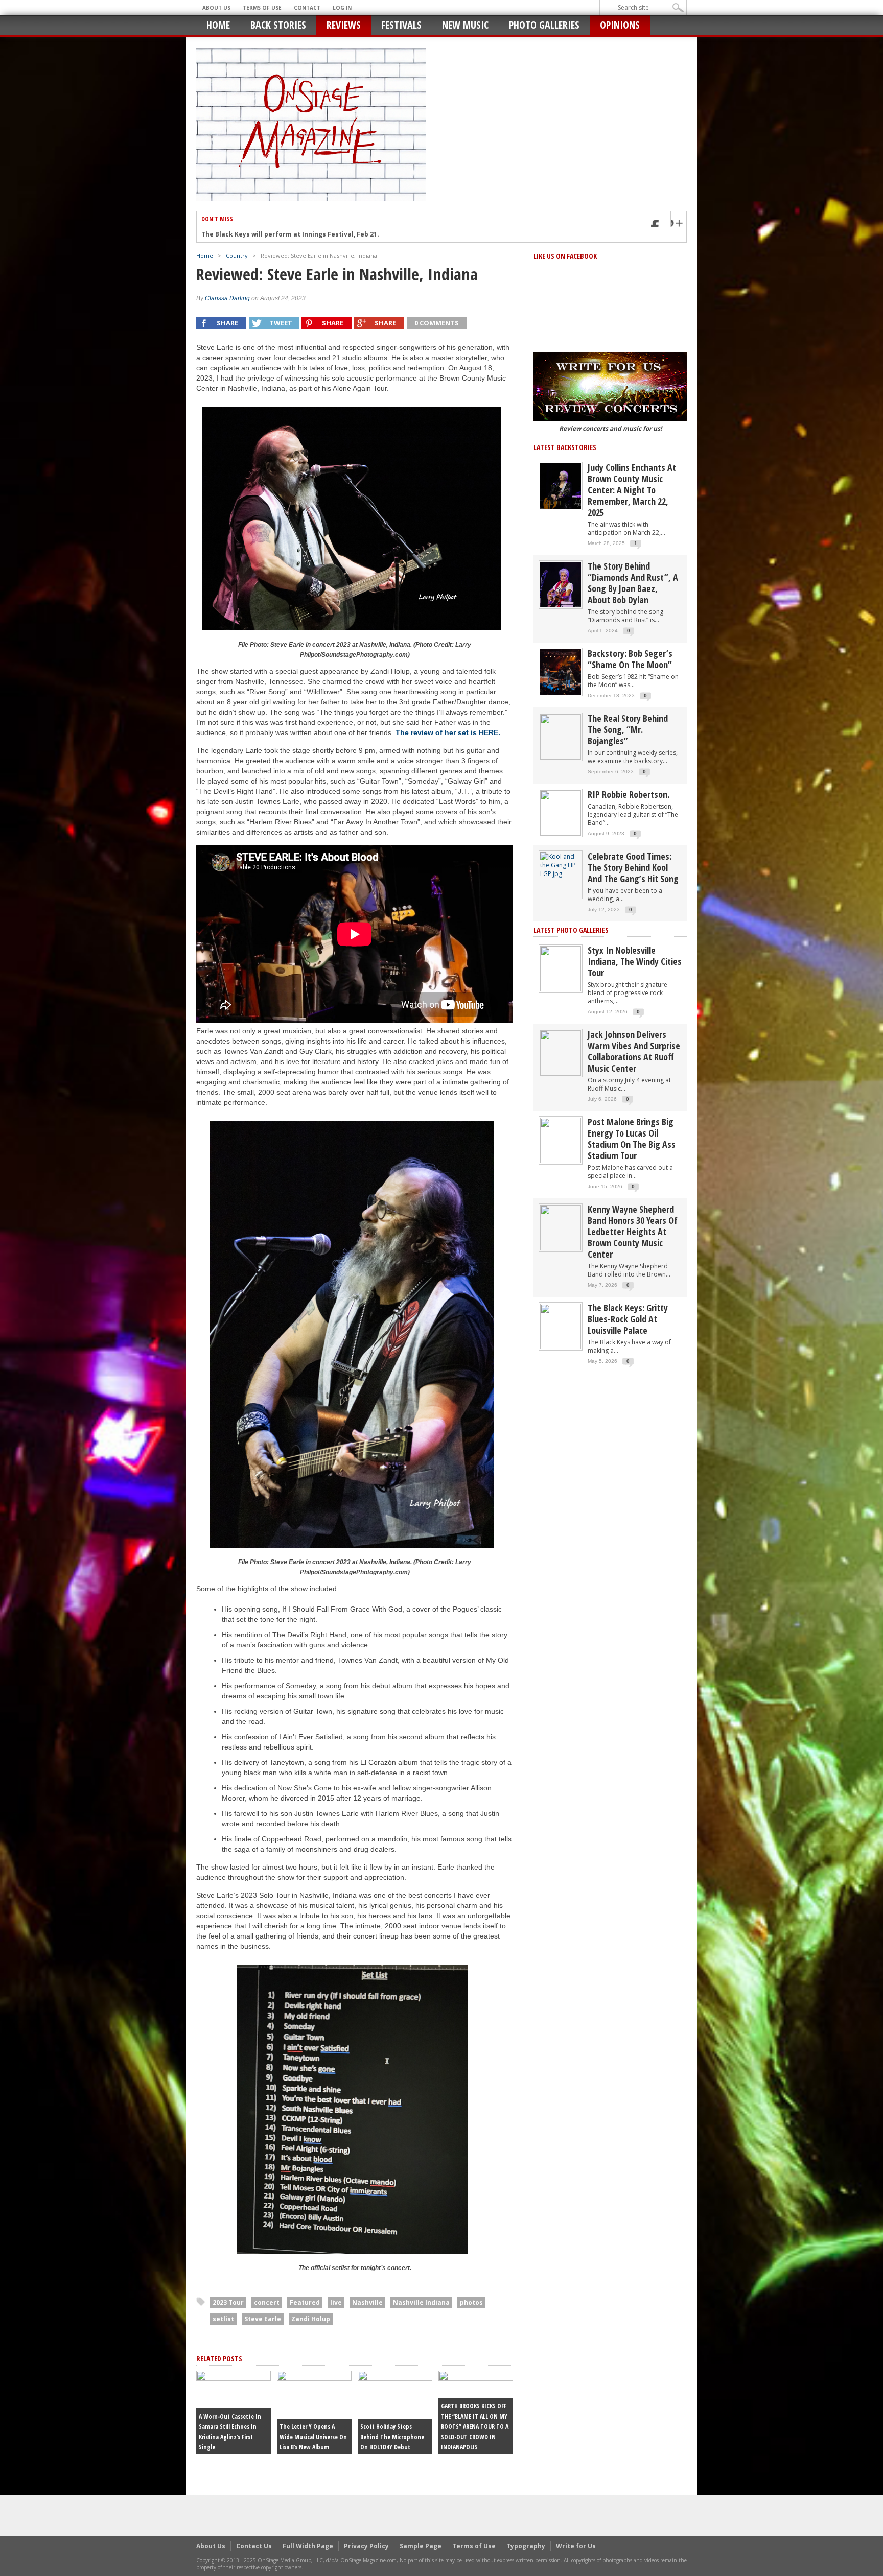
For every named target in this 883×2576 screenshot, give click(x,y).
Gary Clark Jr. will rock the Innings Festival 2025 (278, 235)
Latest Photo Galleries (571, 930)
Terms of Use (262, 8)
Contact (307, 8)
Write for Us (576, 2546)
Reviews (344, 25)
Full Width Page (308, 2546)
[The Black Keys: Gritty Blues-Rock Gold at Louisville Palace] (561, 1326)
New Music (465, 25)
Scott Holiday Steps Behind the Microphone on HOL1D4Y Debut (392, 2437)
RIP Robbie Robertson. (629, 794)
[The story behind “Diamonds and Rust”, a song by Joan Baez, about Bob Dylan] (561, 584)
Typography (526, 2546)
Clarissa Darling (227, 298)
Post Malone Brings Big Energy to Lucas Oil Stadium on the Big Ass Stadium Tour (632, 1139)
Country (237, 256)
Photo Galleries (544, 25)
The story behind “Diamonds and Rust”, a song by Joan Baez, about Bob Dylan (633, 583)
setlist (223, 2319)
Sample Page (421, 2546)
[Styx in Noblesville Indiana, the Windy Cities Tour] (561, 968)
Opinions (620, 25)
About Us (216, 8)
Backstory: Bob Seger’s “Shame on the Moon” (630, 659)
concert (267, 2302)
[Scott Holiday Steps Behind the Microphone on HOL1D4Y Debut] (395, 2412)
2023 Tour (228, 2302)
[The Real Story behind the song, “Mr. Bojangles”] (561, 736)
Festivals (401, 25)
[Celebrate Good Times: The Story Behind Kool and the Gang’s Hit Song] (561, 865)
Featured (305, 2302)
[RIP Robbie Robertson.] (561, 812)
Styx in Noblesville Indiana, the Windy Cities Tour (635, 961)
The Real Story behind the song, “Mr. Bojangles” (628, 729)
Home (218, 25)
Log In (342, 8)
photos (471, 2302)
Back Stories (278, 25)
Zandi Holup (311, 2319)
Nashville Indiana (421, 2302)
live (336, 2302)
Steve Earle (263, 2319)
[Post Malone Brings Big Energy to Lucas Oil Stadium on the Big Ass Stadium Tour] (561, 1140)
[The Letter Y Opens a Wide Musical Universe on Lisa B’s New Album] (314, 2412)
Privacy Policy (366, 2546)
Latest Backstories (565, 447)
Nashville (367, 2302)
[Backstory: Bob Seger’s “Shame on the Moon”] (561, 671)
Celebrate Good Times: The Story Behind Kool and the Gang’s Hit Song (633, 867)
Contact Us (254, 2546)
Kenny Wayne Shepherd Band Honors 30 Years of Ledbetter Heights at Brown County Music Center (633, 1232)
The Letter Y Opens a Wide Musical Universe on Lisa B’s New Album (313, 2437)
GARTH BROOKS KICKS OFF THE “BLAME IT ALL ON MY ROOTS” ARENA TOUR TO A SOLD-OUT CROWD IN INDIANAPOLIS (475, 2427)
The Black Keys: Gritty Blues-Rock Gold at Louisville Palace (628, 1319)
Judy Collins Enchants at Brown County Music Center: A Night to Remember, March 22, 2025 (632, 490)
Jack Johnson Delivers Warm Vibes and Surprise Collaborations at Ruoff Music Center (634, 1051)
